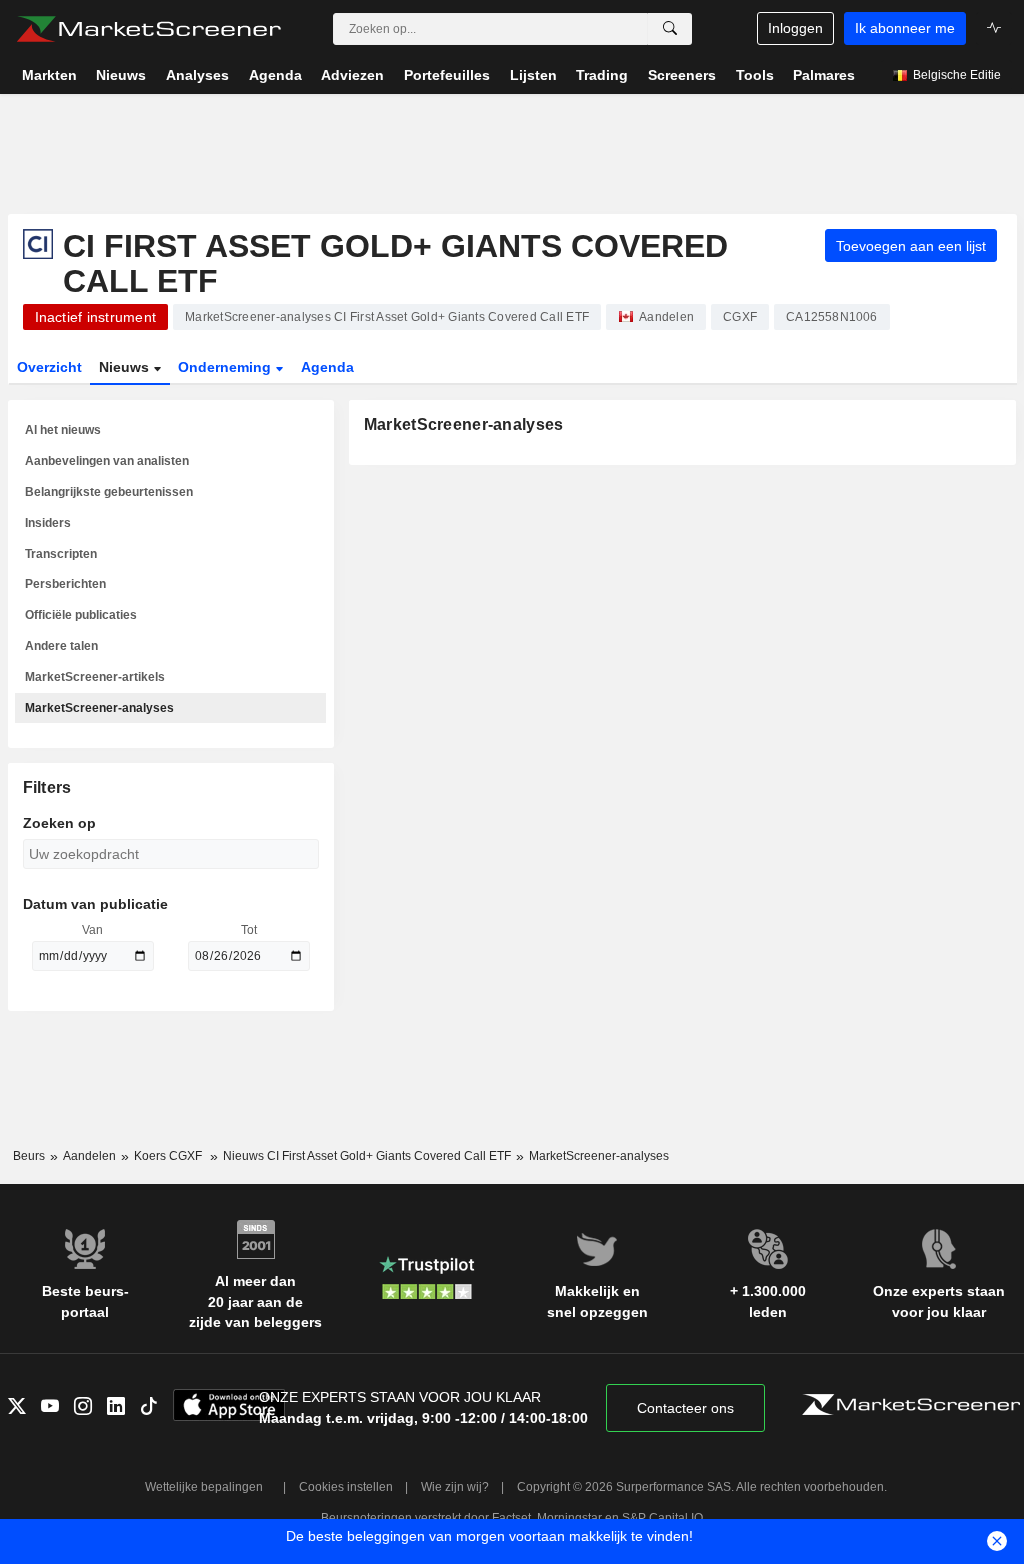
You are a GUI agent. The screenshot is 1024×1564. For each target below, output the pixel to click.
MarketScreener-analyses (99, 708)
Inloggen (795, 28)
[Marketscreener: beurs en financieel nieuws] (148, 29)
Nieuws (126, 367)
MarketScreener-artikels (95, 677)
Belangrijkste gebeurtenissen (109, 492)
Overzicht (49, 367)
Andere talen (61, 646)
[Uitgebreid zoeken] (670, 29)
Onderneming (226, 367)
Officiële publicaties (81, 615)
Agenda (327, 367)
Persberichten (65, 584)
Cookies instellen (346, 1487)
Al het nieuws (63, 430)
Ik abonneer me (905, 28)
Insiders (48, 523)
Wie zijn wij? (455, 1487)
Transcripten (61, 554)
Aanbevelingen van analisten (107, 461)
